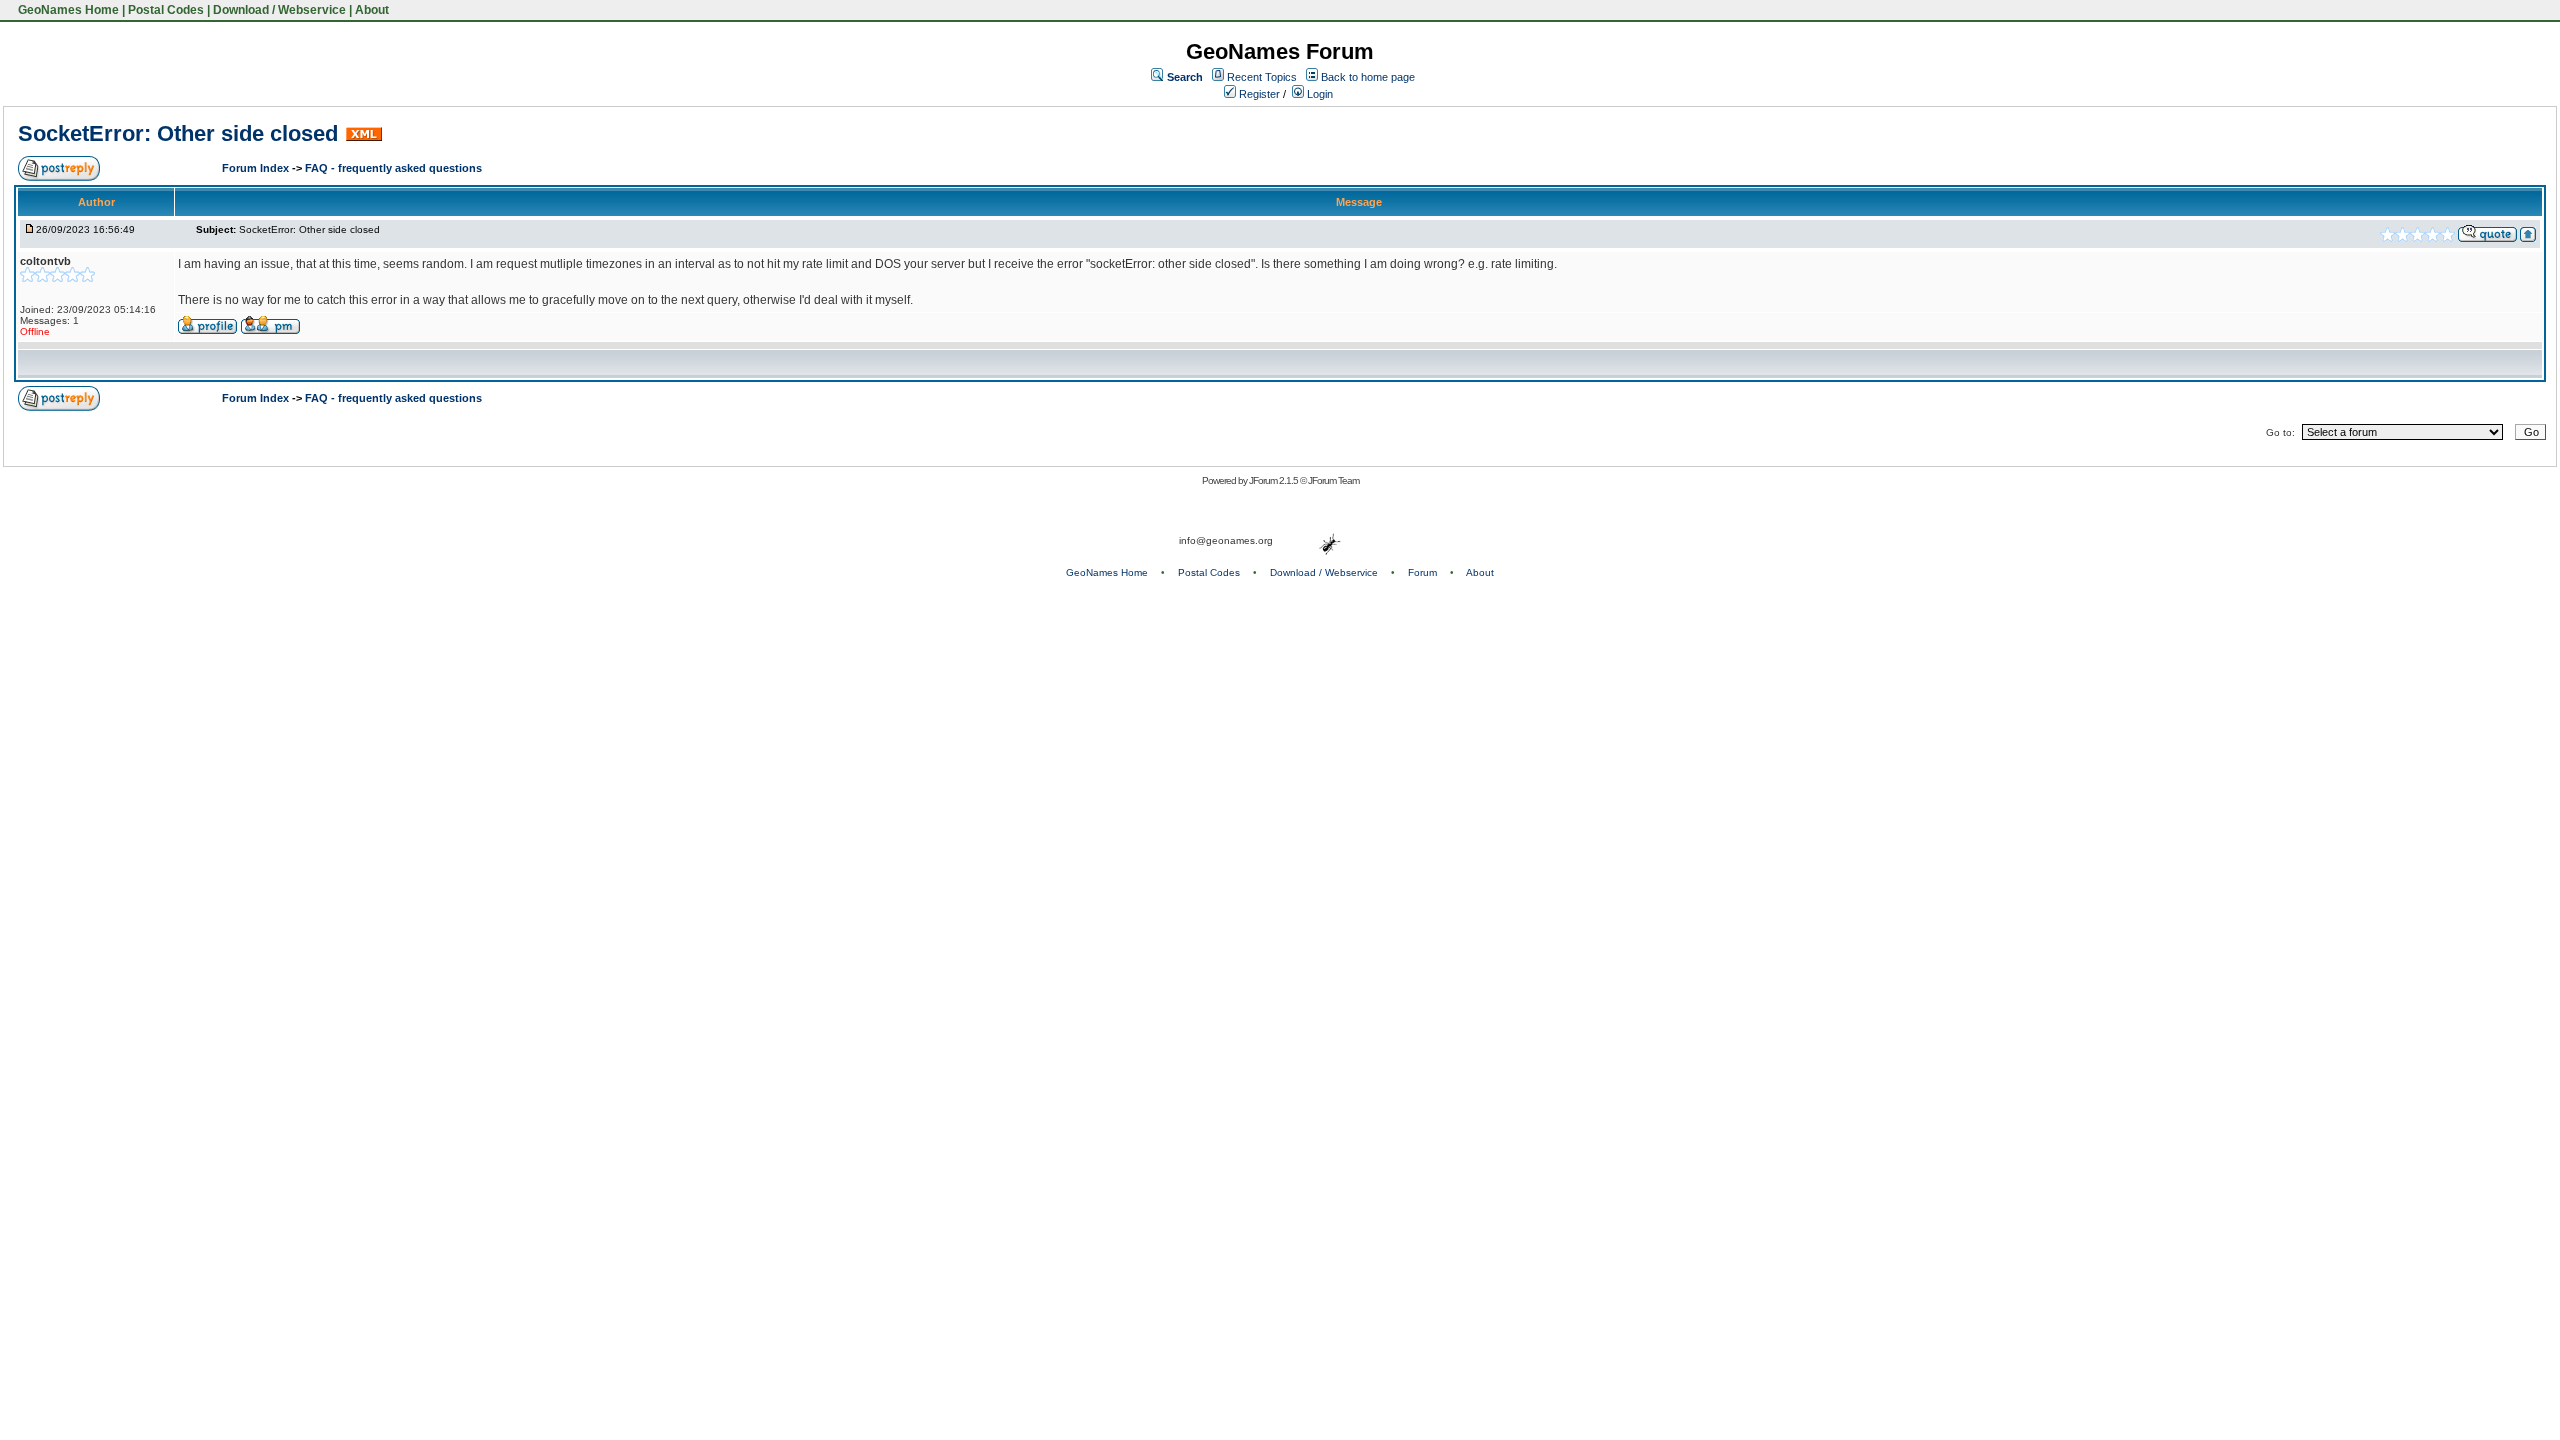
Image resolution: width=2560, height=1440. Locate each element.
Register (1258, 94)
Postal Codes (166, 10)
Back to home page (1368, 77)
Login (1318, 94)
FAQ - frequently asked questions (393, 168)
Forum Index (257, 168)
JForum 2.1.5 (1274, 480)
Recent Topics (1262, 77)
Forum (1422, 572)
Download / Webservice (279, 10)
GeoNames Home (67, 10)
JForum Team (1333, 480)
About (372, 10)
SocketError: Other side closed (178, 133)
